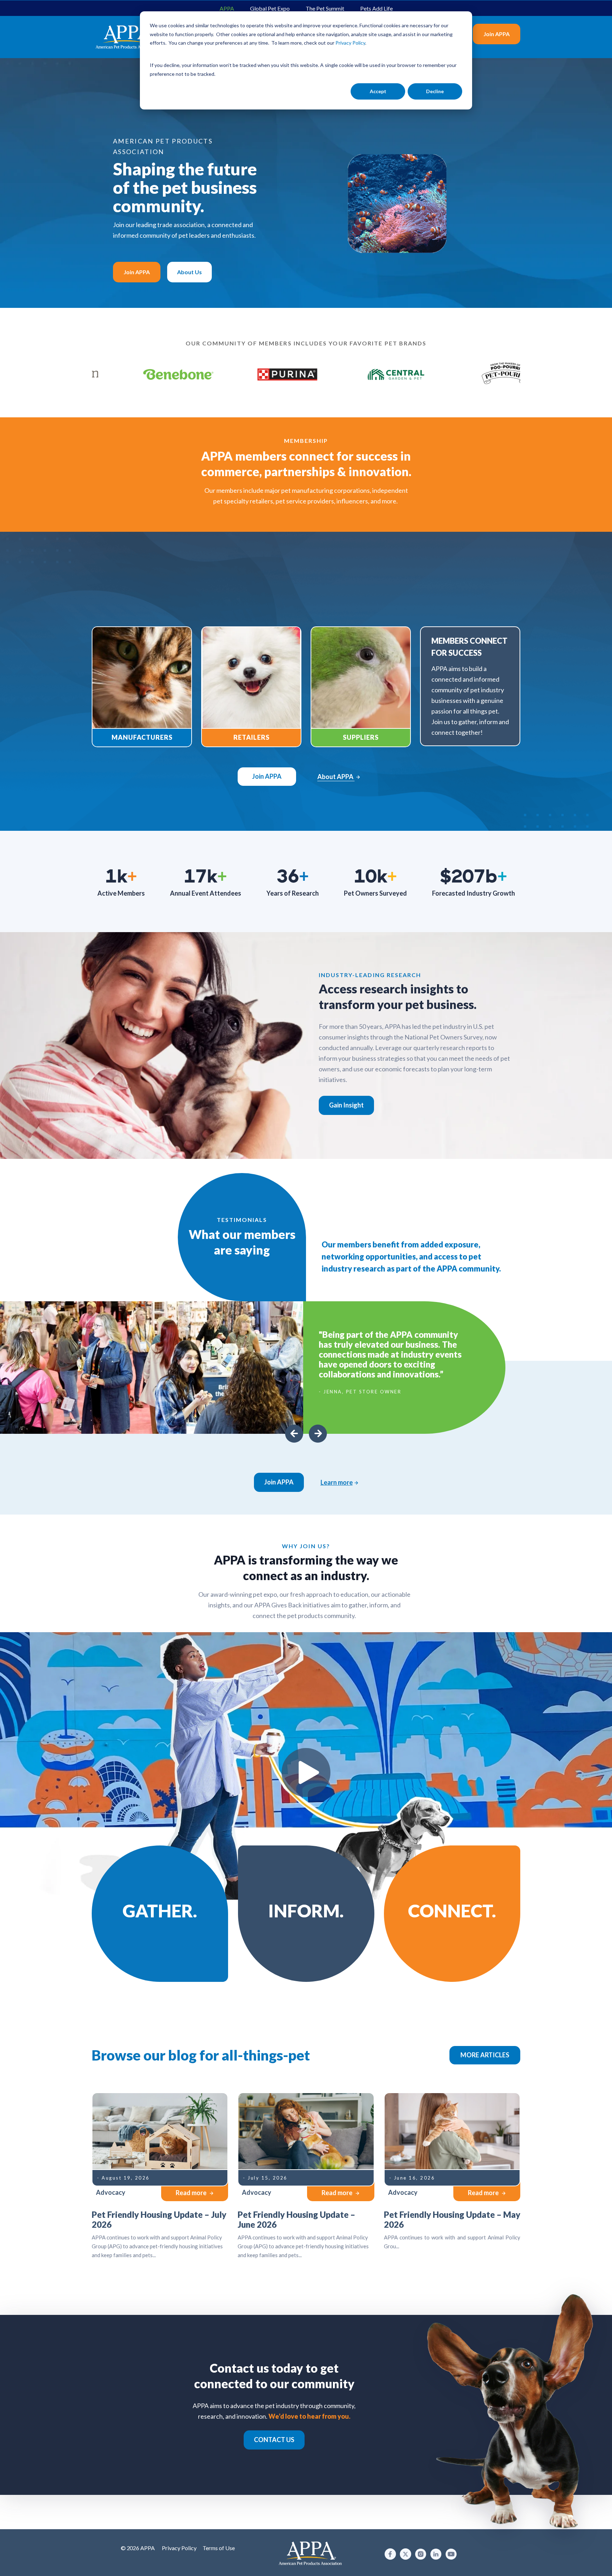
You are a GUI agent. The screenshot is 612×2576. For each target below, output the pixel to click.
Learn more (337, 1482)
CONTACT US (274, 2440)
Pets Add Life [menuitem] (376, 8)
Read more (192, 2193)
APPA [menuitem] (227, 8)
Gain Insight (346, 1105)
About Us (189, 272)
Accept (378, 91)
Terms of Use (219, 2548)
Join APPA (497, 34)
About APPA (336, 777)
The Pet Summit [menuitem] (325, 8)
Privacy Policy (179, 2548)
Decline (435, 91)
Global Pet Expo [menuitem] (270, 8)
